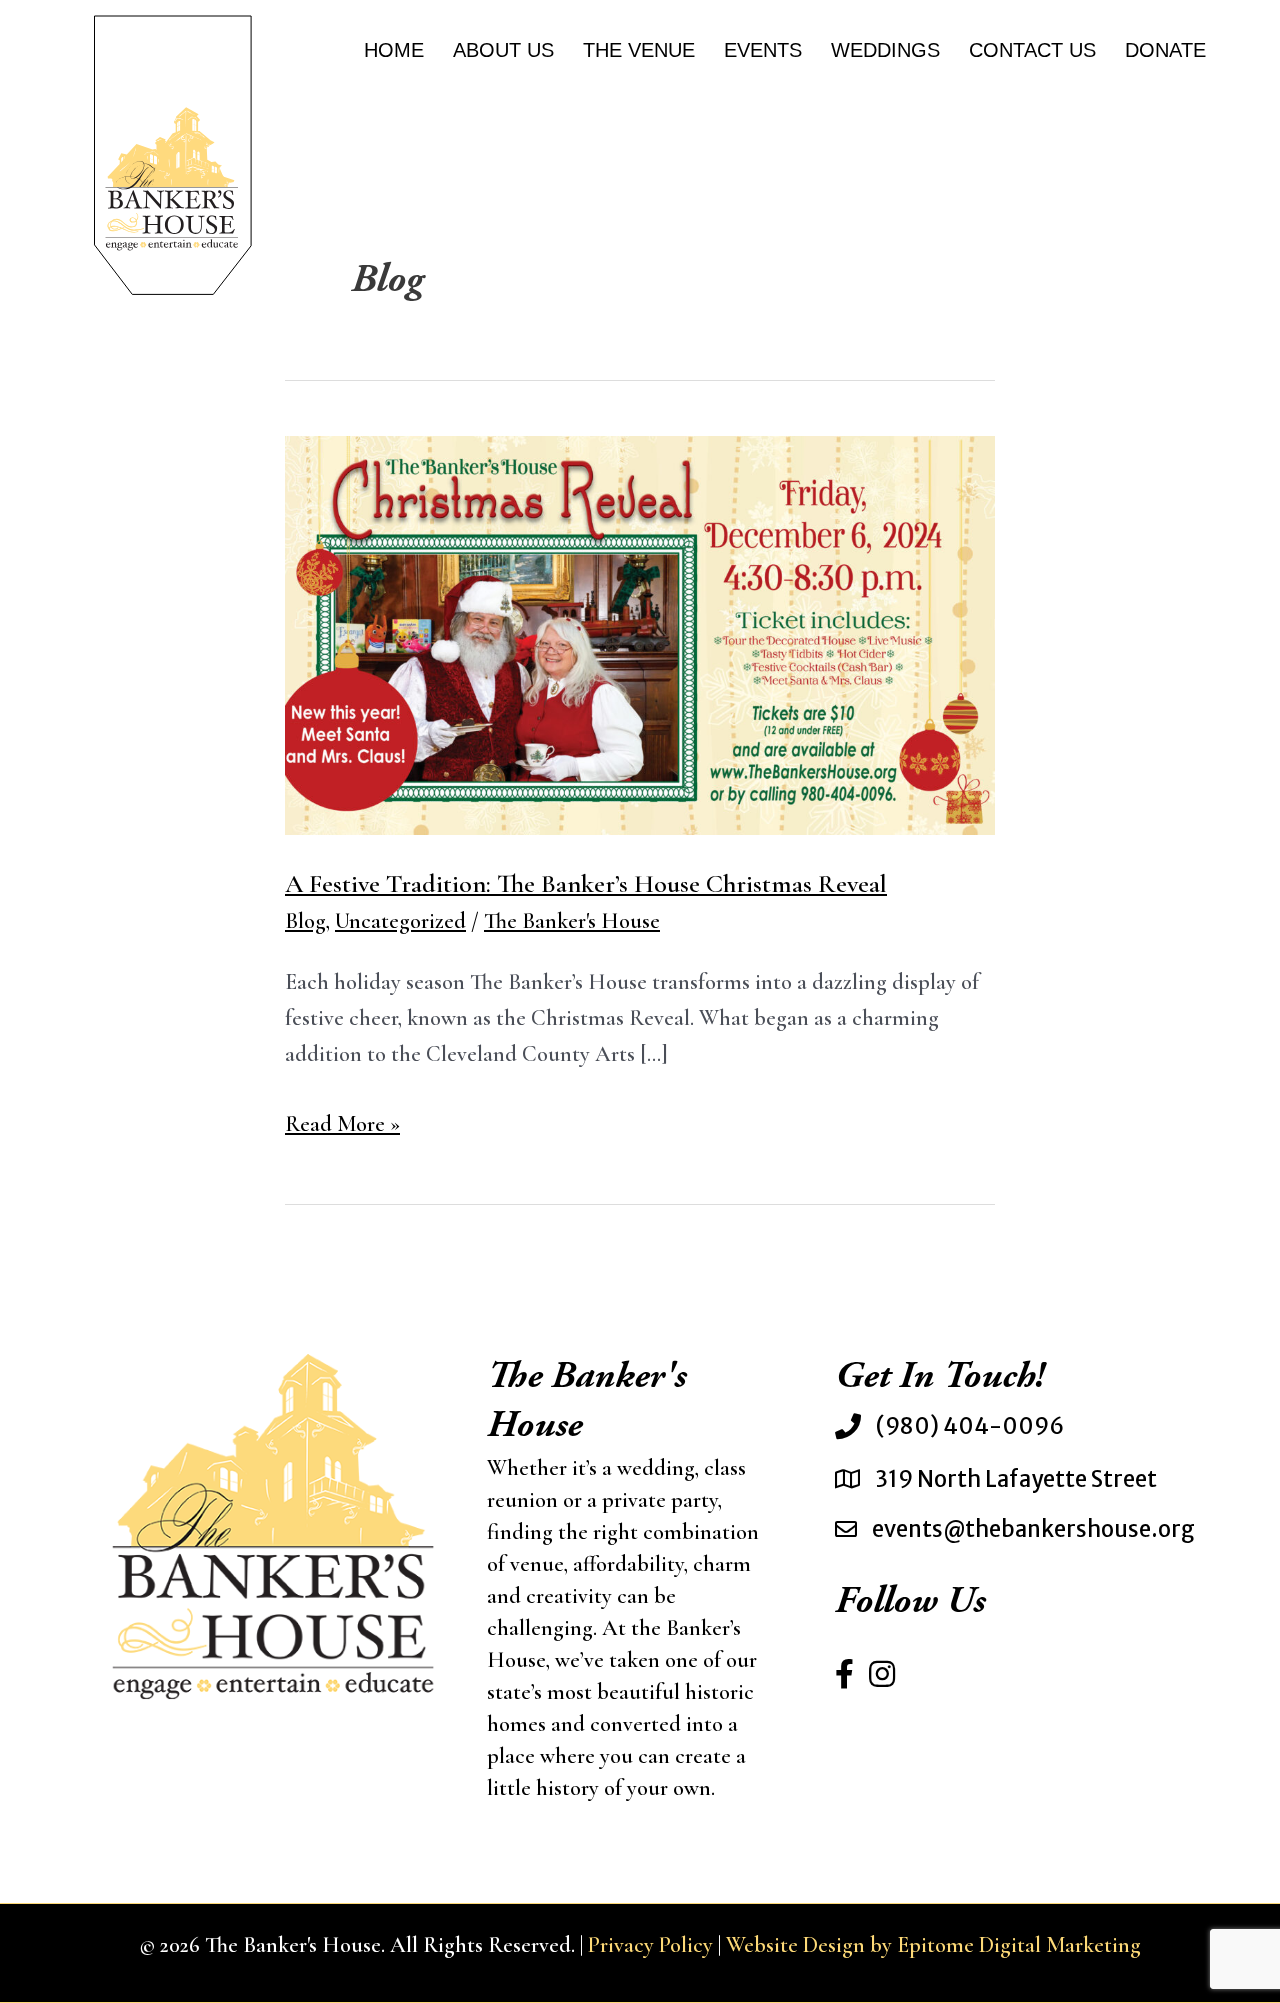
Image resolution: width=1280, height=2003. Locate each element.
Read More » (342, 1126)
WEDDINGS (885, 50)
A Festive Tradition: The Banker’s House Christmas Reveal (586, 883)
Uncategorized (400, 921)
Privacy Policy (650, 1945)
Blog (305, 921)
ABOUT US (503, 50)
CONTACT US (1032, 50)
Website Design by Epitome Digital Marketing (933, 1945)
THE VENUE (639, 50)
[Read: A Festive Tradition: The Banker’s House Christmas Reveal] (640, 633)
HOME (394, 50)
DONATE (1165, 50)
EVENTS (763, 50)
